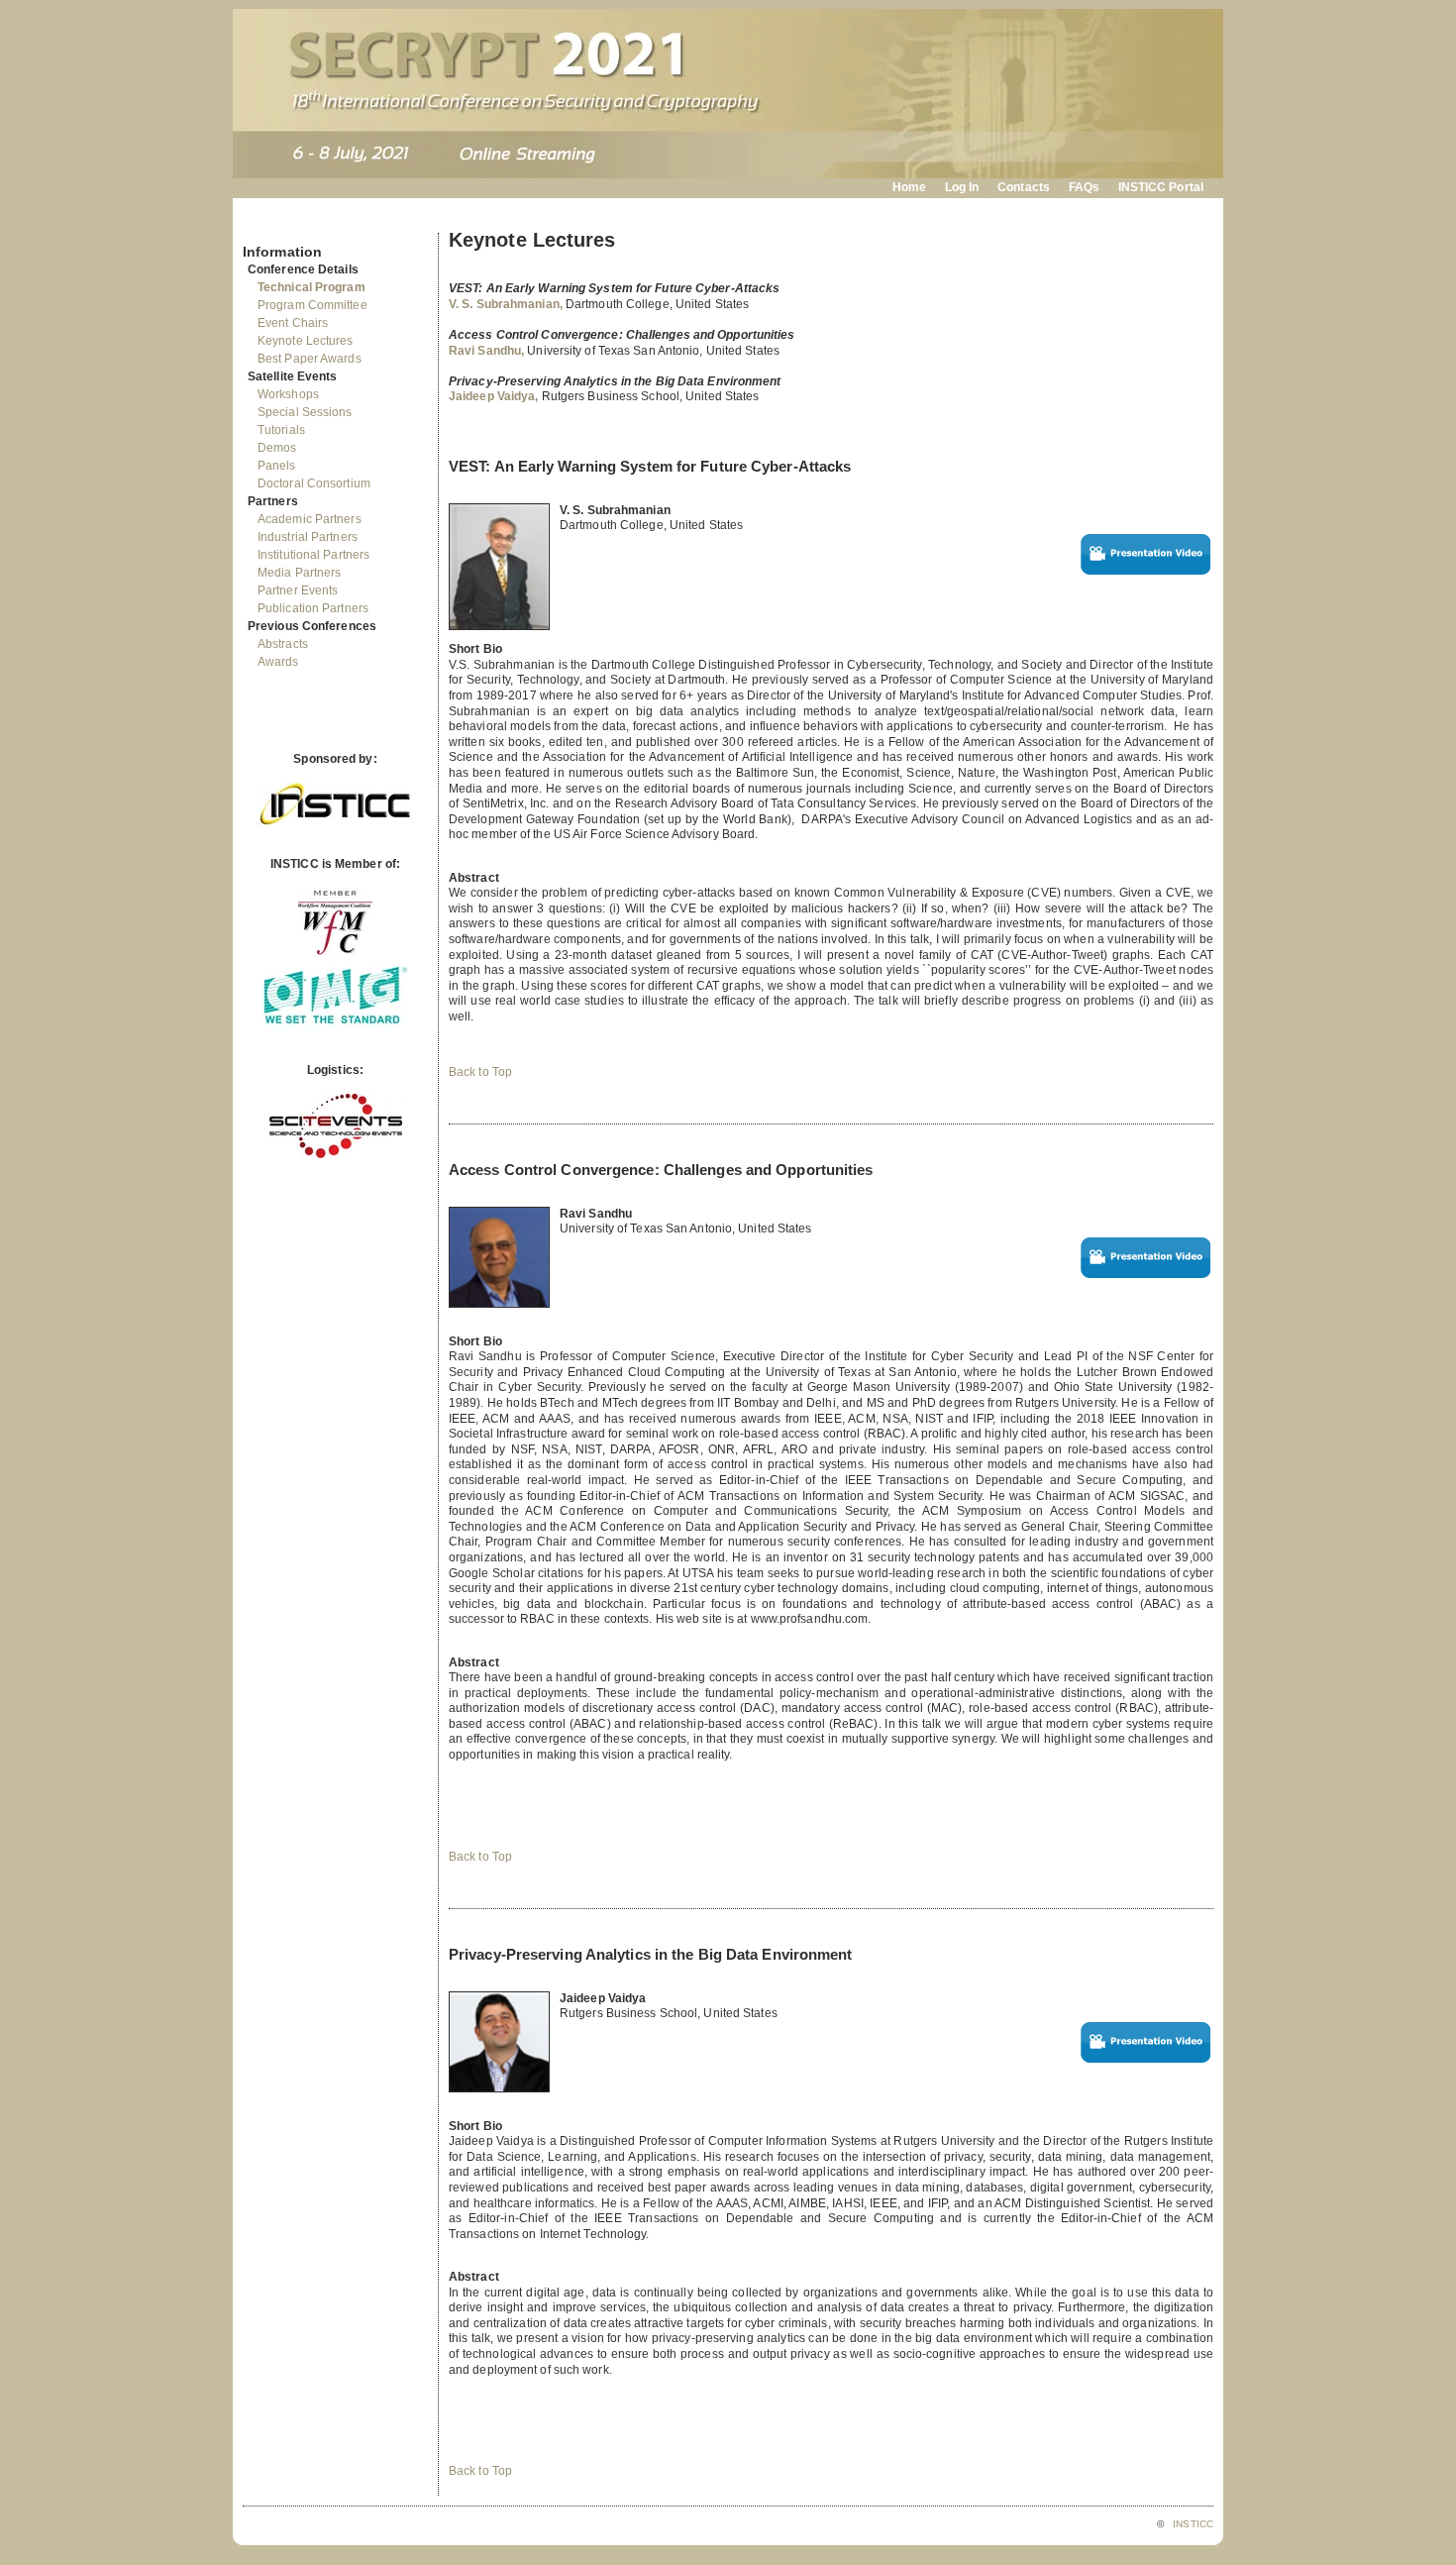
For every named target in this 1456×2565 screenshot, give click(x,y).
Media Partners (299, 573)
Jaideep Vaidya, (495, 396)
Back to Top (480, 1072)
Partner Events (298, 590)
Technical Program (312, 287)
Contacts (1024, 187)
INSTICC (1193, 2524)
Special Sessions (305, 412)
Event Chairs (293, 323)
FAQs (1084, 187)
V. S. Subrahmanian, (507, 304)
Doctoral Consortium (314, 483)
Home (909, 187)
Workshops (288, 394)
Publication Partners (313, 608)
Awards (278, 662)
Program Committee (312, 305)
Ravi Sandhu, (488, 351)
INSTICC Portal (1161, 187)
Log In (962, 187)
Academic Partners (310, 519)
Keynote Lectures (306, 341)
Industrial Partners (308, 537)
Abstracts (283, 644)
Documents (264, 225)
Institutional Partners (313, 555)
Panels (277, 466)
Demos (277, 448)
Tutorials (281, 430)
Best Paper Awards (310, 359)
